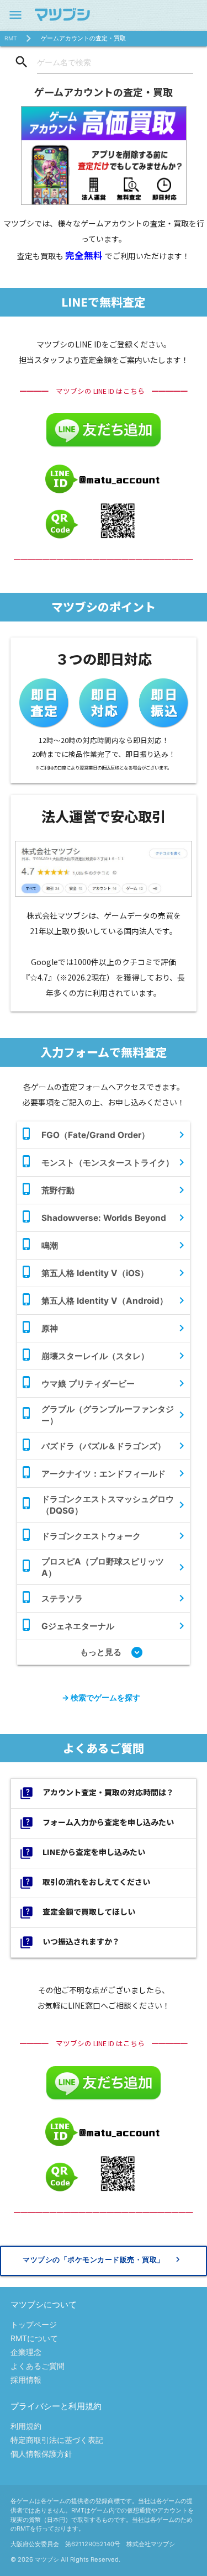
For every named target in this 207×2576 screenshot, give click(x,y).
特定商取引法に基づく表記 (57, 2440)
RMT (11, 38)
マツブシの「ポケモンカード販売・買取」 (103, 2259)
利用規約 (26, 2426)
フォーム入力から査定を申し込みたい (97, 1823)
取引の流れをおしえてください (85, 1883)
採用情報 (26, 2380)
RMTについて (34, 2338)
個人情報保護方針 (41, 2454)
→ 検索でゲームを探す (101, 1697)
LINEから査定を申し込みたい (82, 1853)
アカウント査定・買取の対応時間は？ (97, 1793)
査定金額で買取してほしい (77, 1913)
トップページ (34, 2324)
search (22, 62)
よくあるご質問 (38, 2366)
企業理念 (26, 2352)
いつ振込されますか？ (70, 1942)
